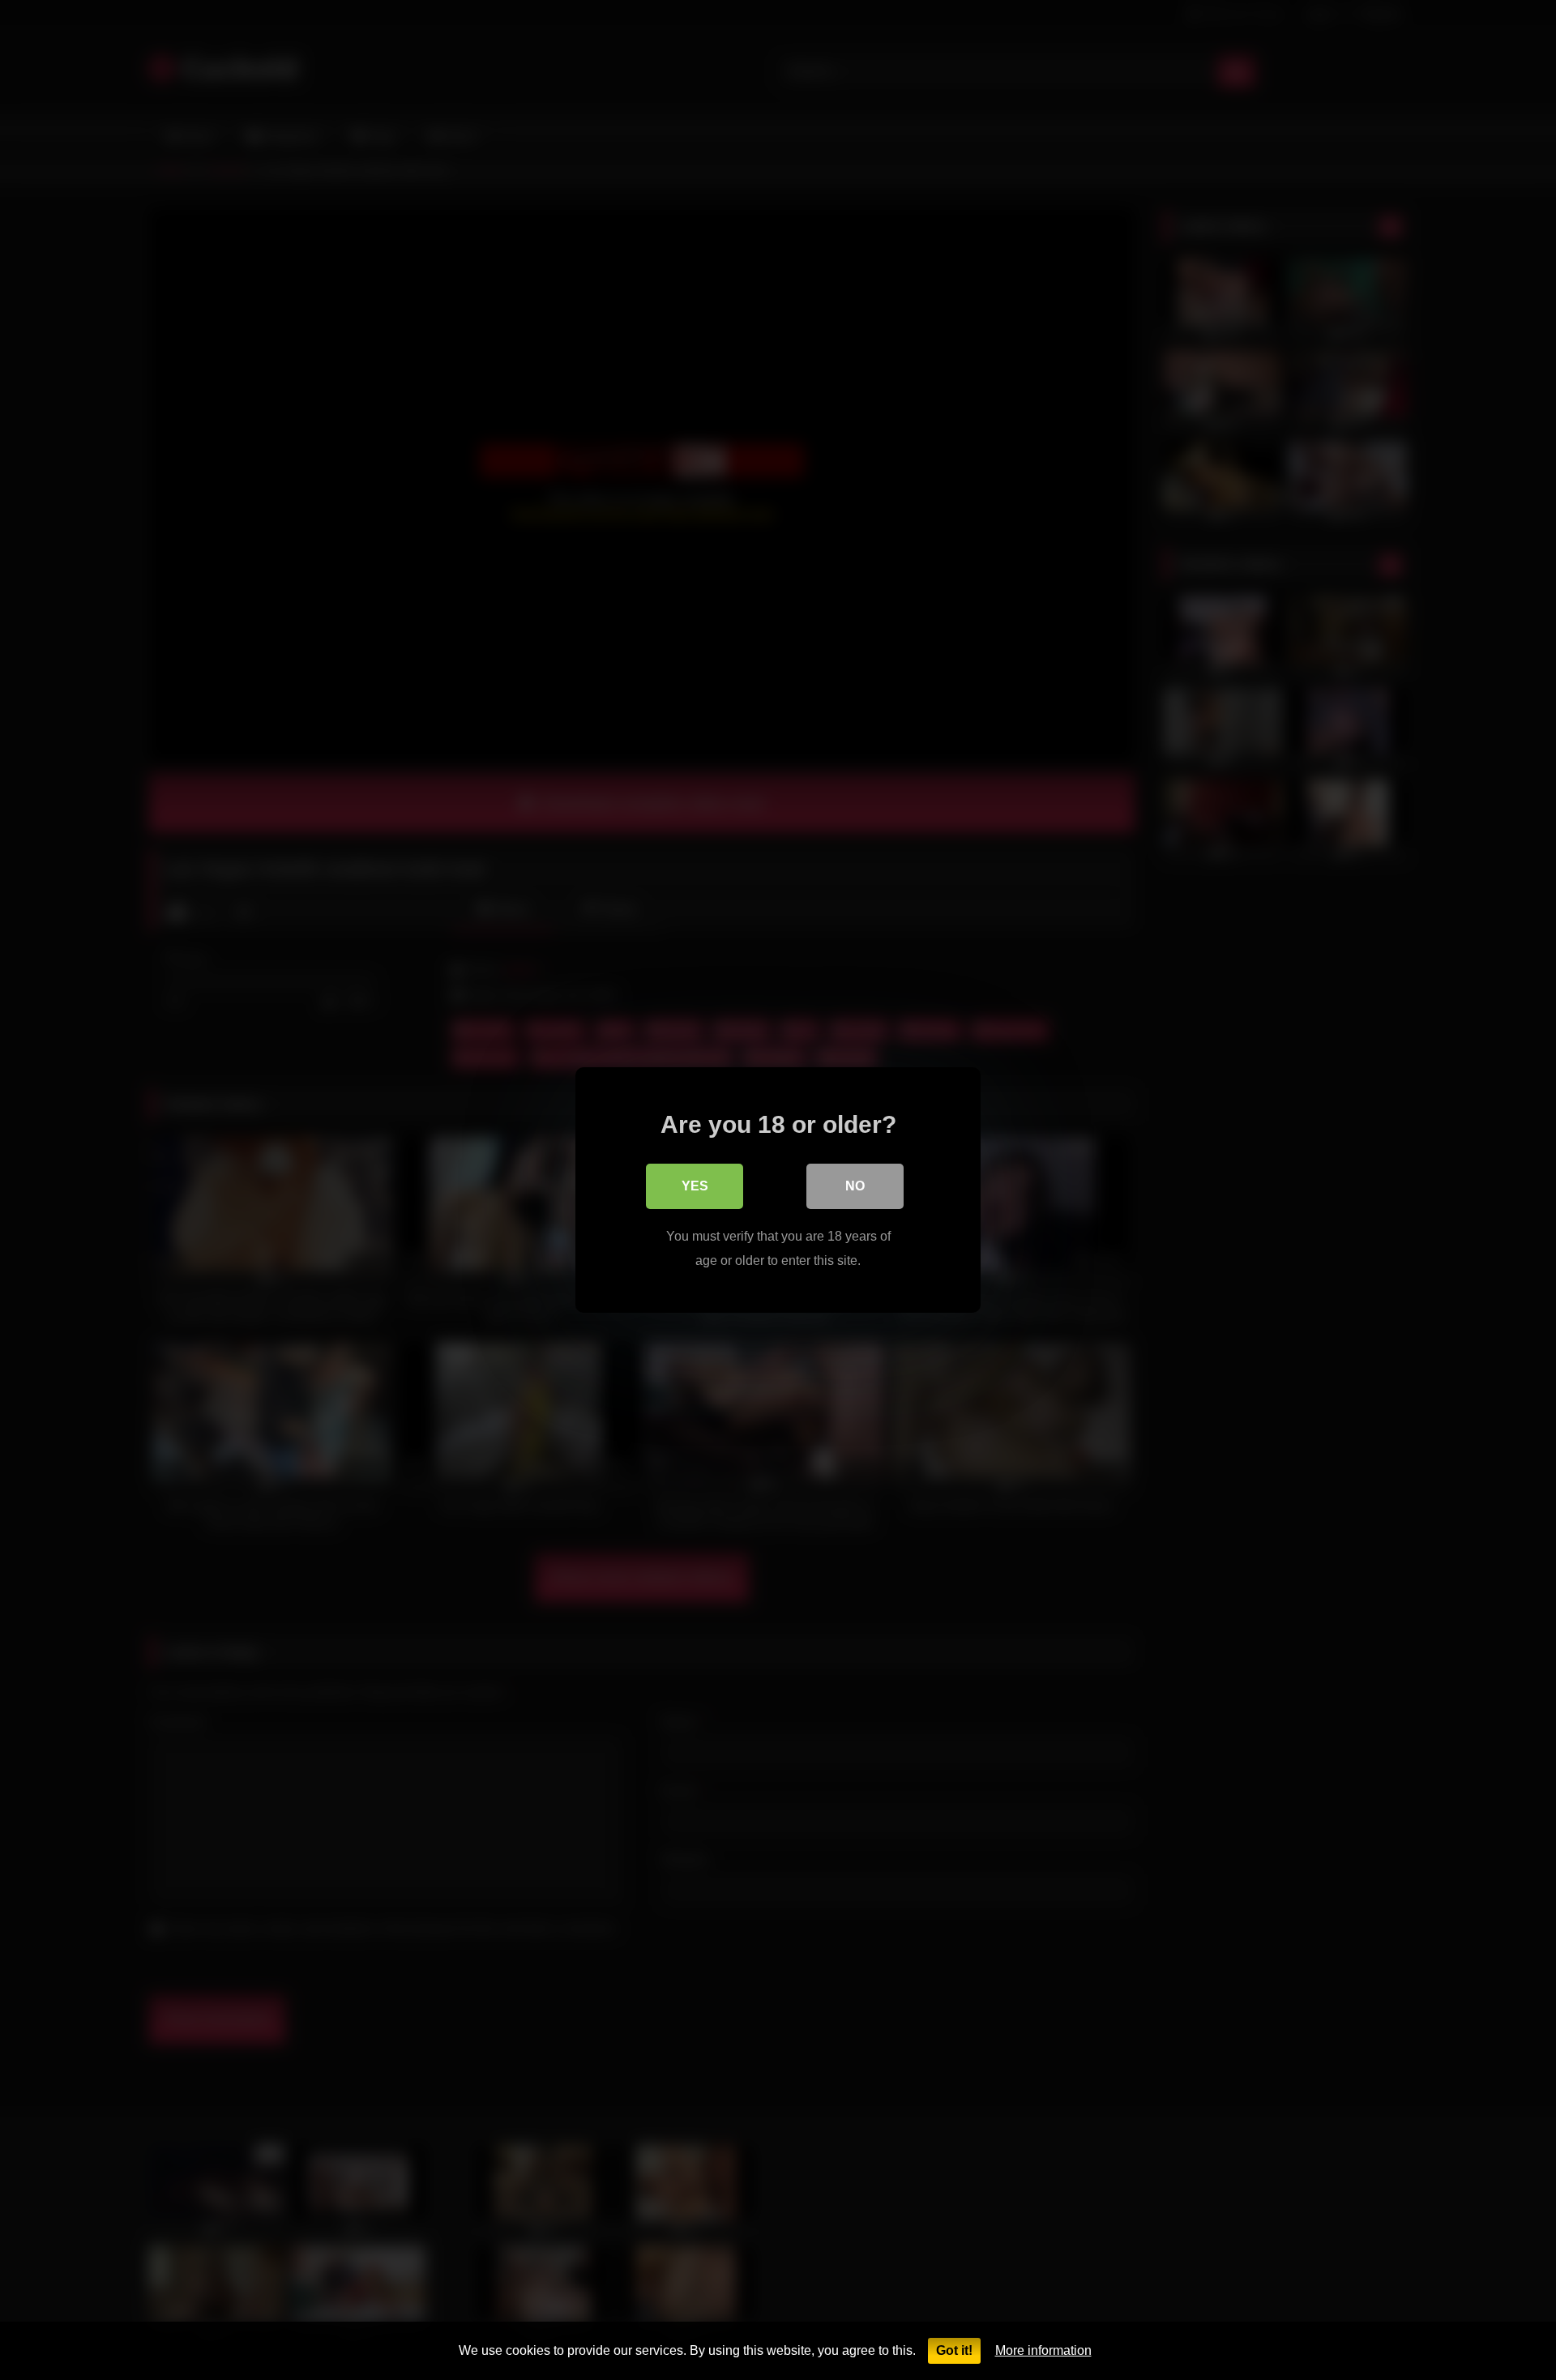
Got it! (954, 2350)
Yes (695, 1186)
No (855, 1186)
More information (1043, 2350)
